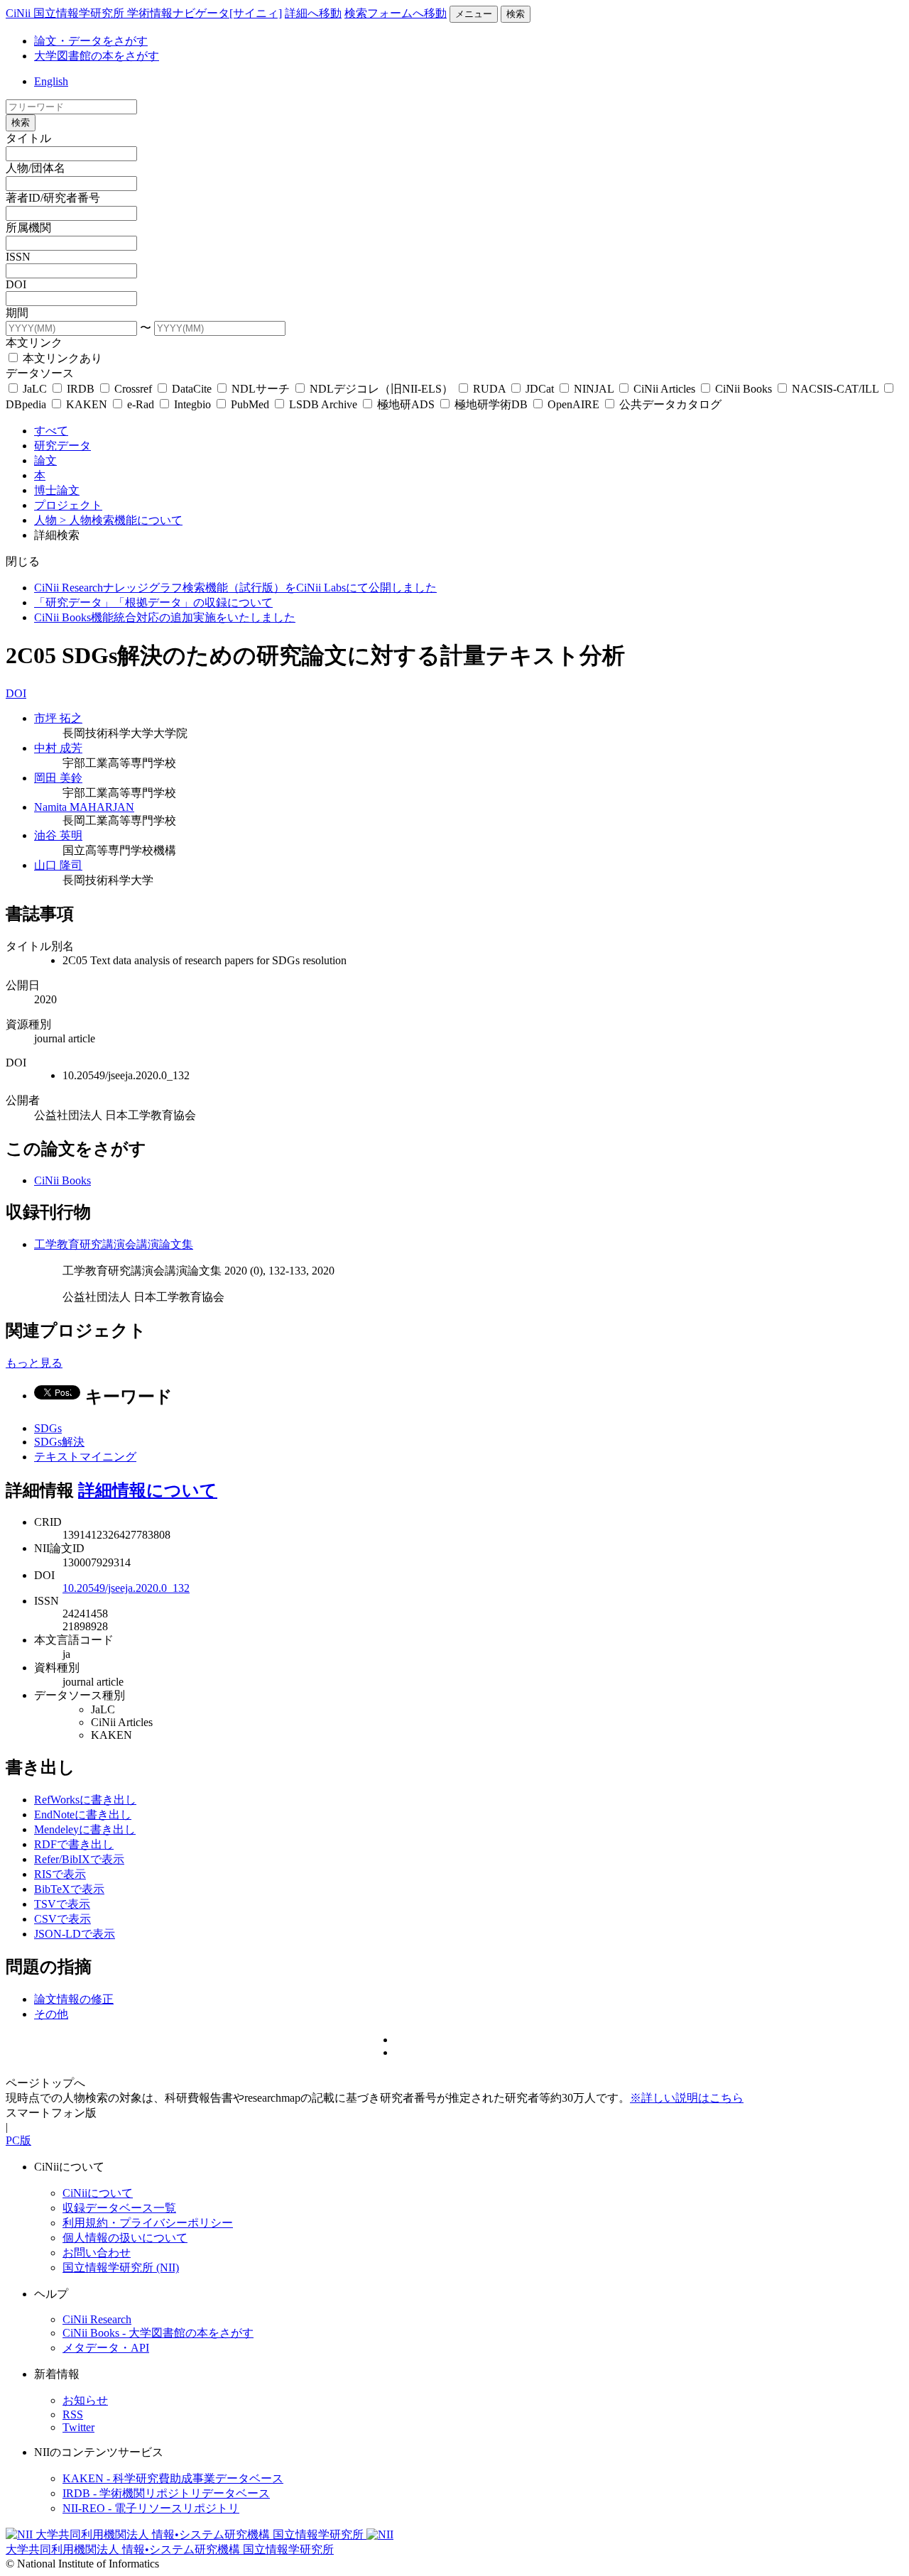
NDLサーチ (261, 389)
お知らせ (85, 2400)
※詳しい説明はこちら (687, 2098)
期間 (17, 313)
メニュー (474, 14)
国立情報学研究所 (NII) (121, 2267)
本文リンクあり (61, 358)
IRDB (81, 389)
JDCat (540, 389)
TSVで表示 (62, 1904)
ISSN (18, 257)
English (51, 81)
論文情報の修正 (74, 1999)
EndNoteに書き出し (83, 1814)
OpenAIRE (573, 404)
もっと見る (34, 1363)
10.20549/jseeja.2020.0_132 (126, 1588)
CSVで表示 (62, 1919)
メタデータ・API (106, 2348)
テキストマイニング (85, 1457)
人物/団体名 (36, 168)
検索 (516, 14)
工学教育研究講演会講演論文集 (114, 1244)
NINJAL (594, 389)
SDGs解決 (59, 1442)
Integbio (192, 404)
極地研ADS (406, 404)
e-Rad (141, 404)
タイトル (28, 138)
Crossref (133, 389)
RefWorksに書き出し (85, 1800)
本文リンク (34, 343)
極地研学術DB (491, 404)
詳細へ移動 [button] (313, 13)
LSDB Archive (323, 404)
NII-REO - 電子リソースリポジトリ (151, 2508)
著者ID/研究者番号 (53, 198)
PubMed (250, 404)
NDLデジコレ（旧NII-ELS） (381, 389)
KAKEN (87, 404)
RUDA (489, 389)
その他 (51, 2014)
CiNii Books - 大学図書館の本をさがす (158, 2333)
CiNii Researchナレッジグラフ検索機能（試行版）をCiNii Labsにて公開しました (235, 588)
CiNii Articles (664, 389)
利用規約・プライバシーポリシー (148, 2223)
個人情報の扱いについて (125, 2238)
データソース (40, 373)
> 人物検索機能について (121, 520)
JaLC (35, 389)
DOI (16, 284)
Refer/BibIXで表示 (79, 1859)
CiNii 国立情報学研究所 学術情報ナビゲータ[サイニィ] (144, 13)
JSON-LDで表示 (75, 1934)
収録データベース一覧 (119, 2208)
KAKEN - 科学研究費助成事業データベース (173, 2478)
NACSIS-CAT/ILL (835, 389)
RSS (73, 2414)
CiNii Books (744, 389)
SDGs (48, 1428)
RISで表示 (60, 1874)
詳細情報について (148, 1490)
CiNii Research (97, 2319)
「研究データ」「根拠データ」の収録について (153, 602)
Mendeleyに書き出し (85, 1829)
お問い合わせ (97, 2253)
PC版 (18, 2140)
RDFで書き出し (74, 1844)
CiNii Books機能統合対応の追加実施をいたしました (165, 617)
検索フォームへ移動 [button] (396, 13)
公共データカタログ (669, 404)
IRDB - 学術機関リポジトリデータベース (166, 2493)
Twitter (78, 2427)
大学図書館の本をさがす (97, 56)
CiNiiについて (98, 2193)
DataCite (192, 389)
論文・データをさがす (91, 41)
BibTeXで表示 (69, 1889)
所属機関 (28, 228)
